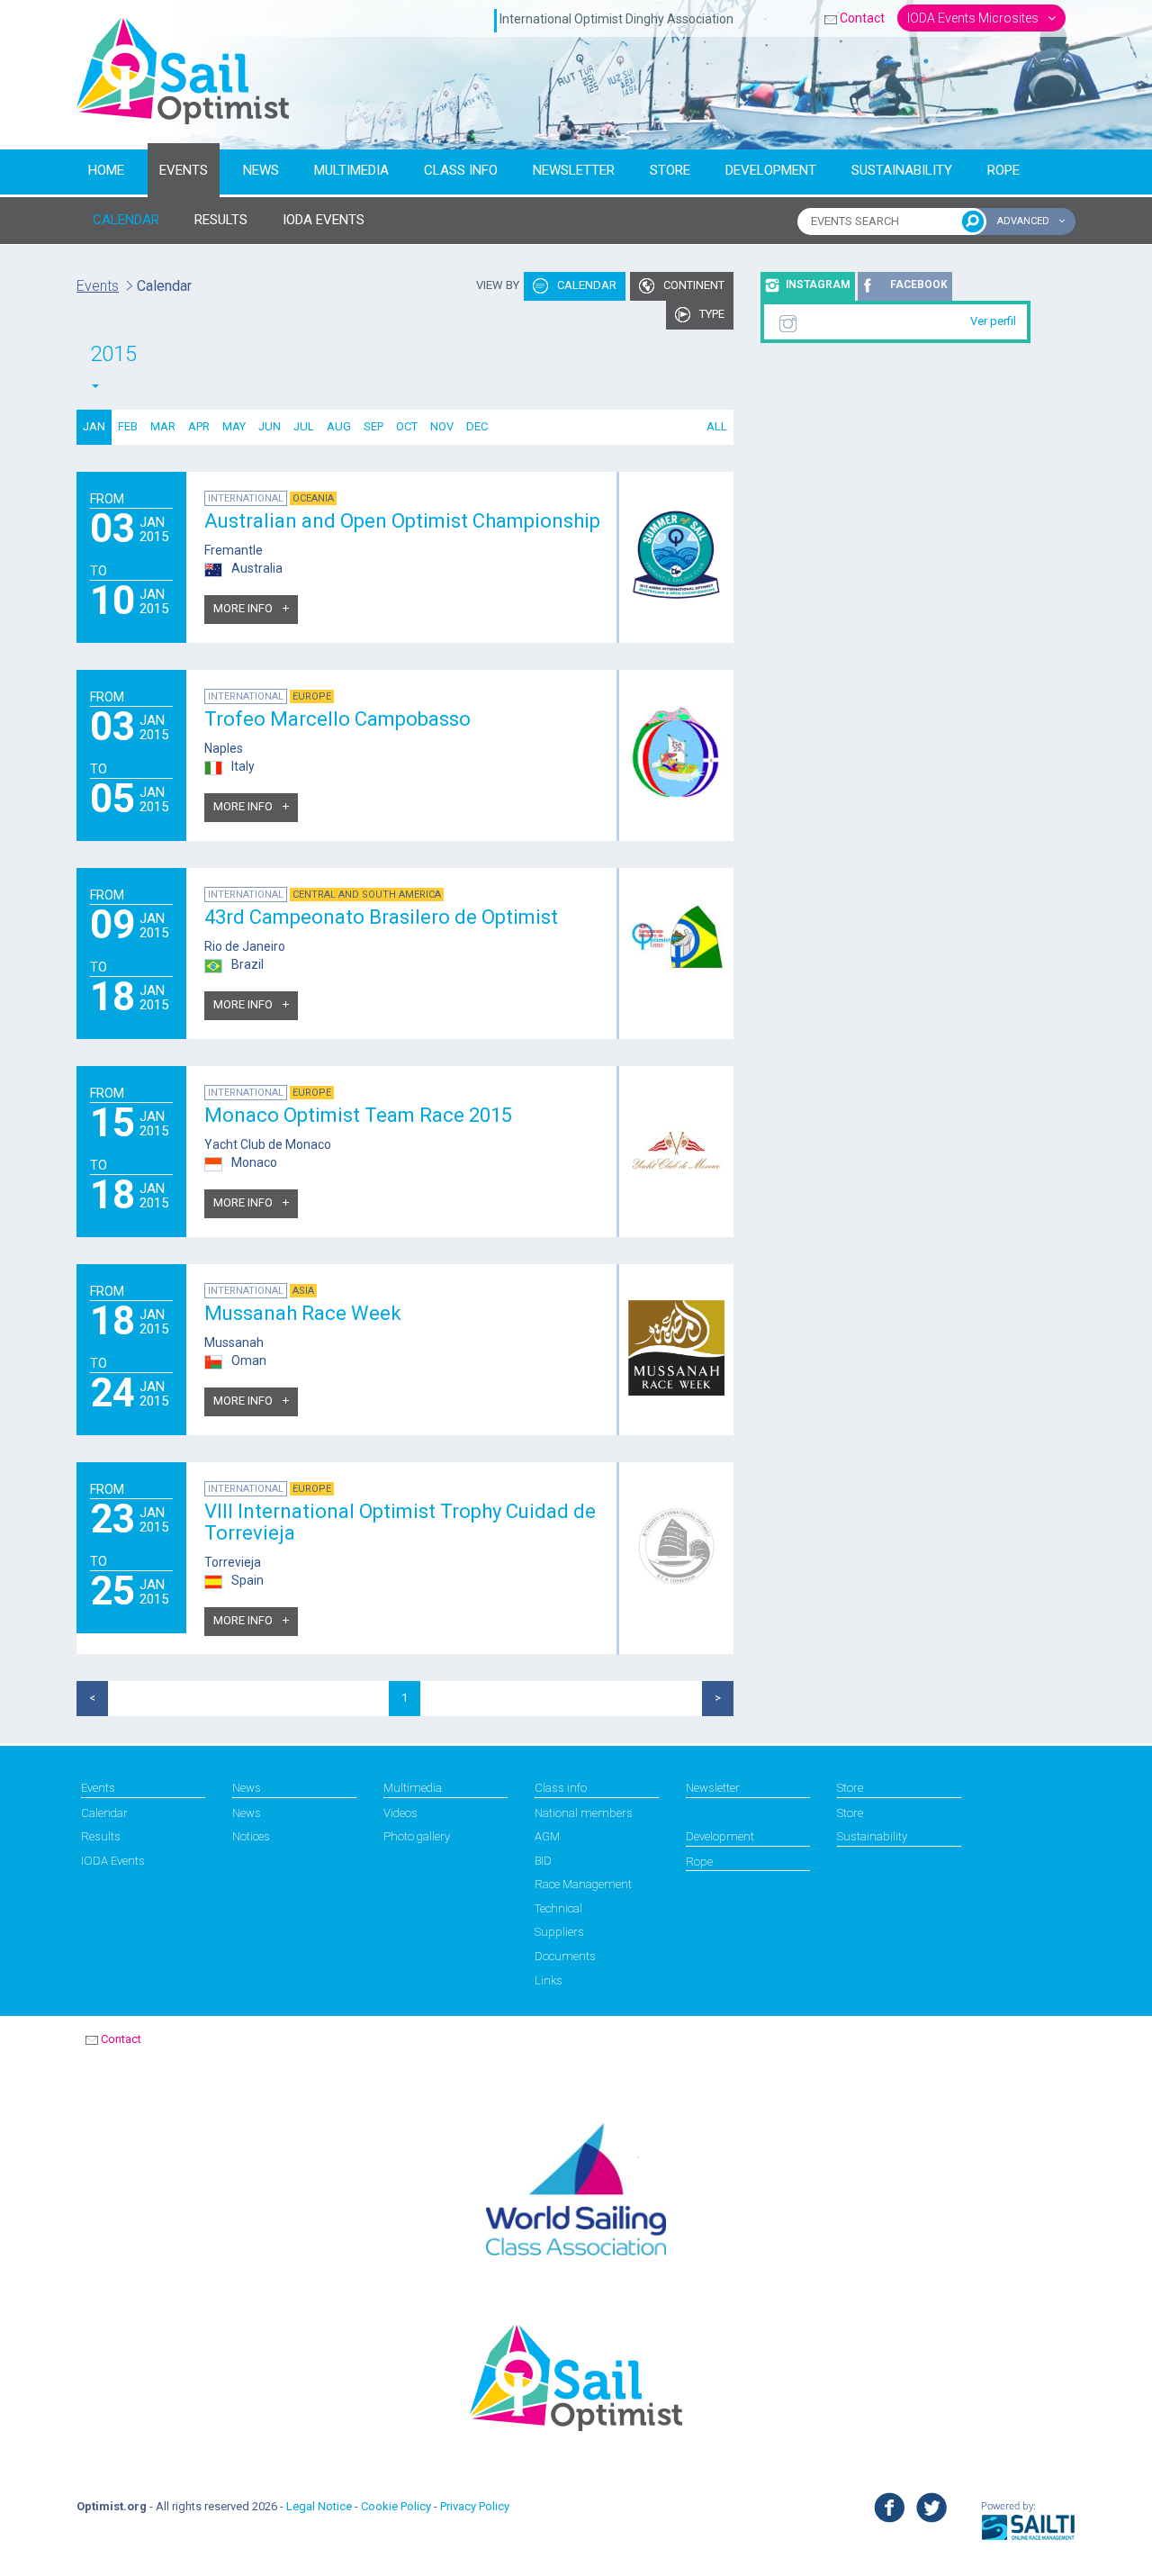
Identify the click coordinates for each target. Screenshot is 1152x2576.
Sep (373, 426)
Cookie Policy (396, 2506)
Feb (128, 426)
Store (670, 170)
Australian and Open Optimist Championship (402, 521)
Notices (251, 1836)
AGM (547, 1836)
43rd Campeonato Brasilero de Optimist (381, 917)
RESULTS (221, 220)
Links (549, 1980)
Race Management (583, 1884)
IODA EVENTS (324, 220)
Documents (565, 1956)
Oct (407, 426)
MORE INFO (244, 608)
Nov (442, 426)
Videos (400, 1813)
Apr (199, 426)
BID (543, 1861)
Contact (862, 18)
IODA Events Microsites (974, 18)
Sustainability (902, 170)
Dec (477, 426)
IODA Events (113, 1861)
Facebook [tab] (919, 285)
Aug (339, 426)
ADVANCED (1025, 221)
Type (711, 314)
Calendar (585, 285)
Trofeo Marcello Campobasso (337, 719)
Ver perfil (993, 321)
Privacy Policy (475, 2506)
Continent (693, 285)
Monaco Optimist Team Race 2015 (358, 1115)
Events (184, 170)
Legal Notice (319, 2506)
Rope (1003, 170)
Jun (270, 426)
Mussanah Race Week (303, 1313)
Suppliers (559, 1932)
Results (101, 1836)
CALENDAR (126, 220)
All (717, 426)
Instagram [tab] (818, 285)
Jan (94, 426)
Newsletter (574, 170)
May (234, 426)
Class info (461, 170)
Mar (163, 426)
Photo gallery (417, 1836)
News (261, 170)
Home (106, 170)
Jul (304, 426)
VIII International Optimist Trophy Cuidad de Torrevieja (400, 1522)
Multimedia (351, 170)
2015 (113, 354)
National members (584, 1813)
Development (771, 170)
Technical (558, 1908)
